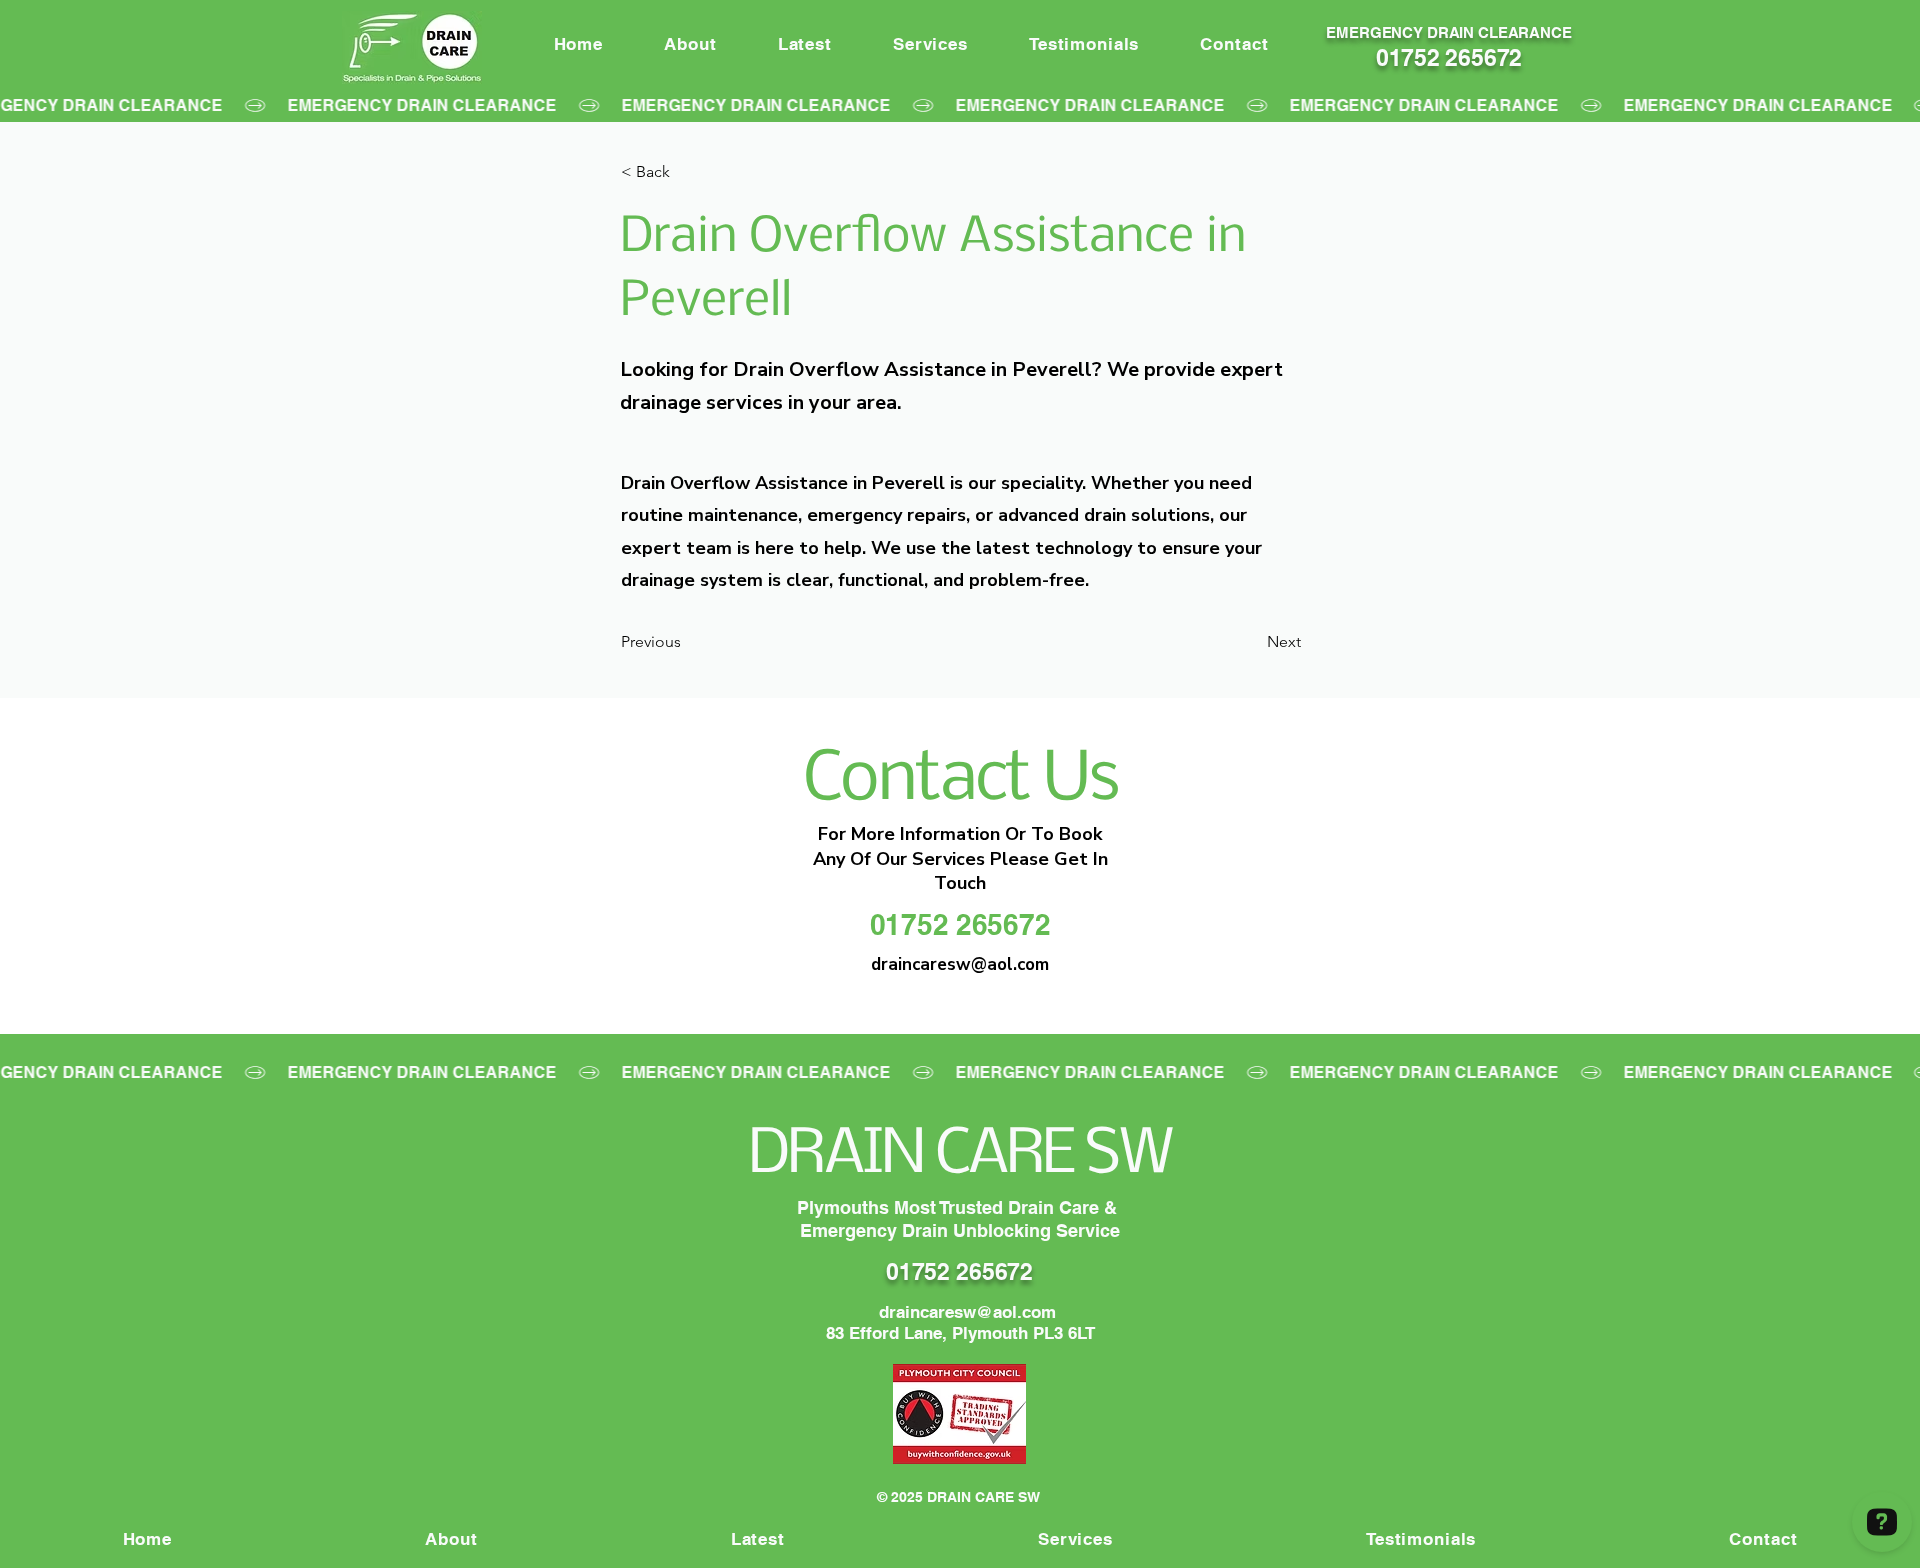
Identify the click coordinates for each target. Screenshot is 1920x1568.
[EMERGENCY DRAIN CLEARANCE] (960, 105)
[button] (687, 172)
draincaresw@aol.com (967, 1312)
